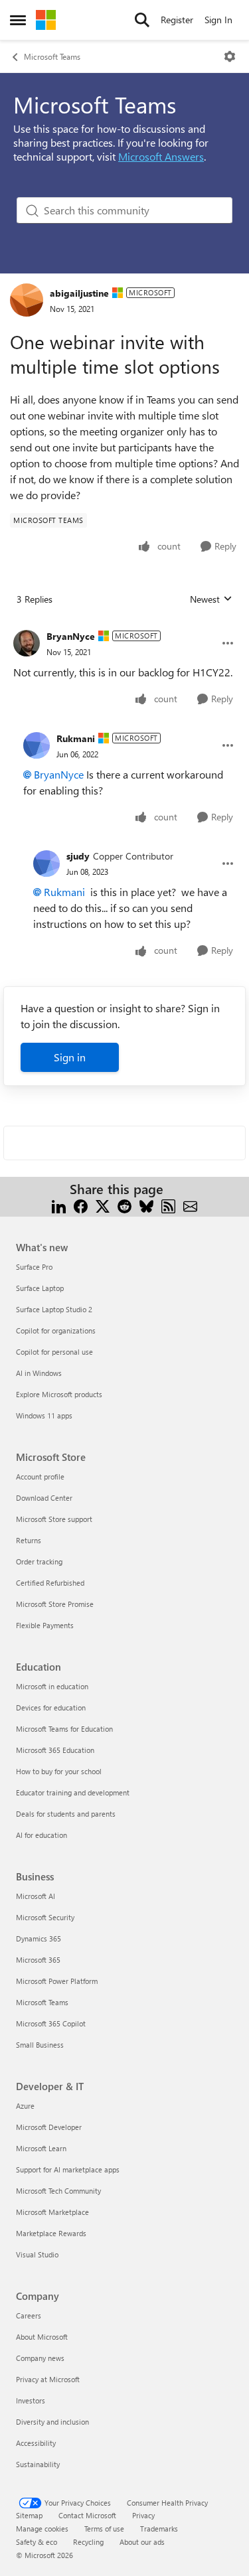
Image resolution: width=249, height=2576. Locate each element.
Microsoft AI (36, 1896)
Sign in (70, 1057)
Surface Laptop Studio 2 (54, 1309)
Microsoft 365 (38, 1960)
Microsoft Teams (52, 56)
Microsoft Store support (54, 1519)
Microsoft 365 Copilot (51, 2023)
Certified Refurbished (50, 1583)
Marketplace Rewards (51, 2233)
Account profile (40, 1477)
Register (177, 20)
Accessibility (36, 2443)
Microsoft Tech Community (58, 2191)
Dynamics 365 (39, 1938)
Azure (25, 2106)
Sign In (218, 20)
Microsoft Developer (49, 2127)
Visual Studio (37, 2254)
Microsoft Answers (161, 156)
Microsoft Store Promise (55, 1604)
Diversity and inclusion (52, 2422)
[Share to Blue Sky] (146, 1205)
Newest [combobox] (211, 599)
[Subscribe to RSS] (168, 1205)
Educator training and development (73, 1792)
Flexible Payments (45, 1625)
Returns (29, 1540)
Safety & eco (37, 2542)
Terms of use (104, 2529)
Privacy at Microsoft (48, 2379)
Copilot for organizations (56, 1330)
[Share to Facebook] (81, 1205)
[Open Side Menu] (18, 20)
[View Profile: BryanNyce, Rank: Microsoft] (27, 643)
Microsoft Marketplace (52, 2212)
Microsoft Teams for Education (64, 1729)
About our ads (142, 2542)
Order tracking (39, 1561)
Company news (40, 2358)
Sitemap (29, 2515)
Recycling (88, 2542)
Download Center (44, 1498)
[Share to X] (103, 1205)
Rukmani (76, 738)
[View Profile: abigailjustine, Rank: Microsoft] (27, 300)
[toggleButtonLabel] (230, 56)
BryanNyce (71, 636)
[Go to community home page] (46, 20)
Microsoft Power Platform (57, 1981)
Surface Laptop (40, 1288)
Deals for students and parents (66, 1814)
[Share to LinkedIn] (59, 1205)
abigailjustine (79, 293)
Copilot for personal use (54, 1352)
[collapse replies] (124, 626)
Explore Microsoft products (59, 1394)
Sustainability (38, 2464)
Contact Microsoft (87, 2515)
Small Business (40, 2045)
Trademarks (159, 2529)
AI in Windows (39, 1373)
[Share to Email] (190, 1205)
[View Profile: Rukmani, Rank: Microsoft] (37, 745)
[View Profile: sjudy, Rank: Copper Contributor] (46, 864)
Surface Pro (34, 1267)
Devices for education (51, 1707)
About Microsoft (42, 2337)
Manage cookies (42, 2529)
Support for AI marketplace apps (68, 2169)
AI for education (41, 1835)
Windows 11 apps (44, 1415)
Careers (29, 2315)
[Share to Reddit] (124, 1205)
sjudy (78, 856)
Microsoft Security (45, 1917)
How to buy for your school (59, 1771)
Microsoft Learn (41, 2148)
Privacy (143, 2515)
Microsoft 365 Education (55, 1750)
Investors (31, 2400)
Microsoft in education (52, 1686)
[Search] (142, 20)
